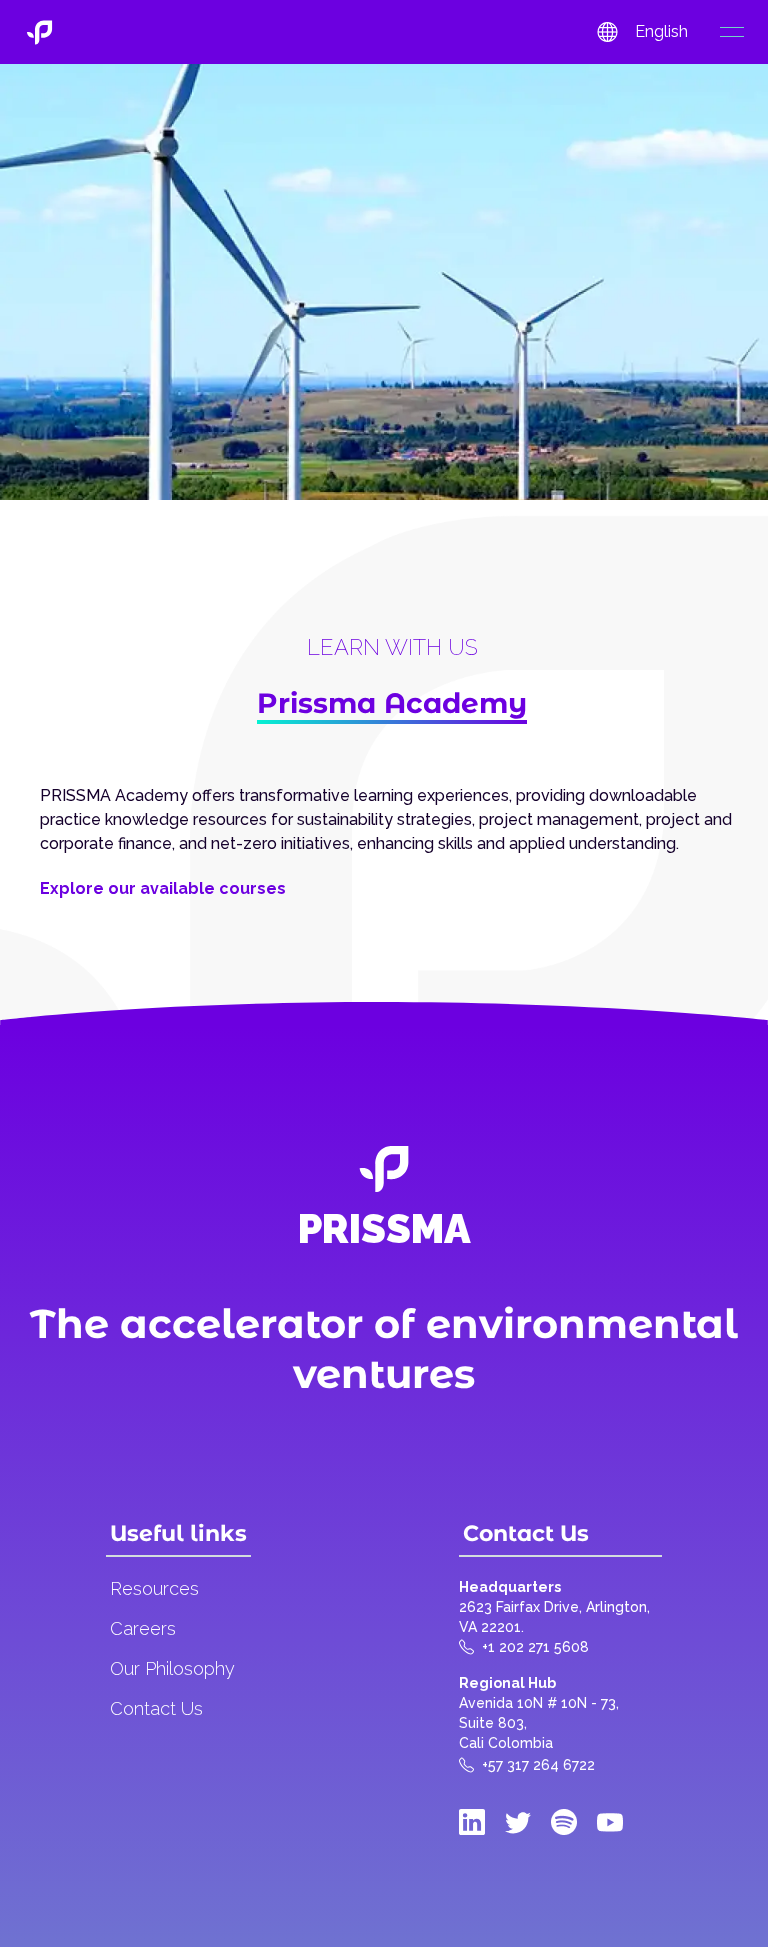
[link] (39, 32)
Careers (143, 1628)
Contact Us (156, 1708)
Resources (154, 1588)
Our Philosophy (172, 1668)
